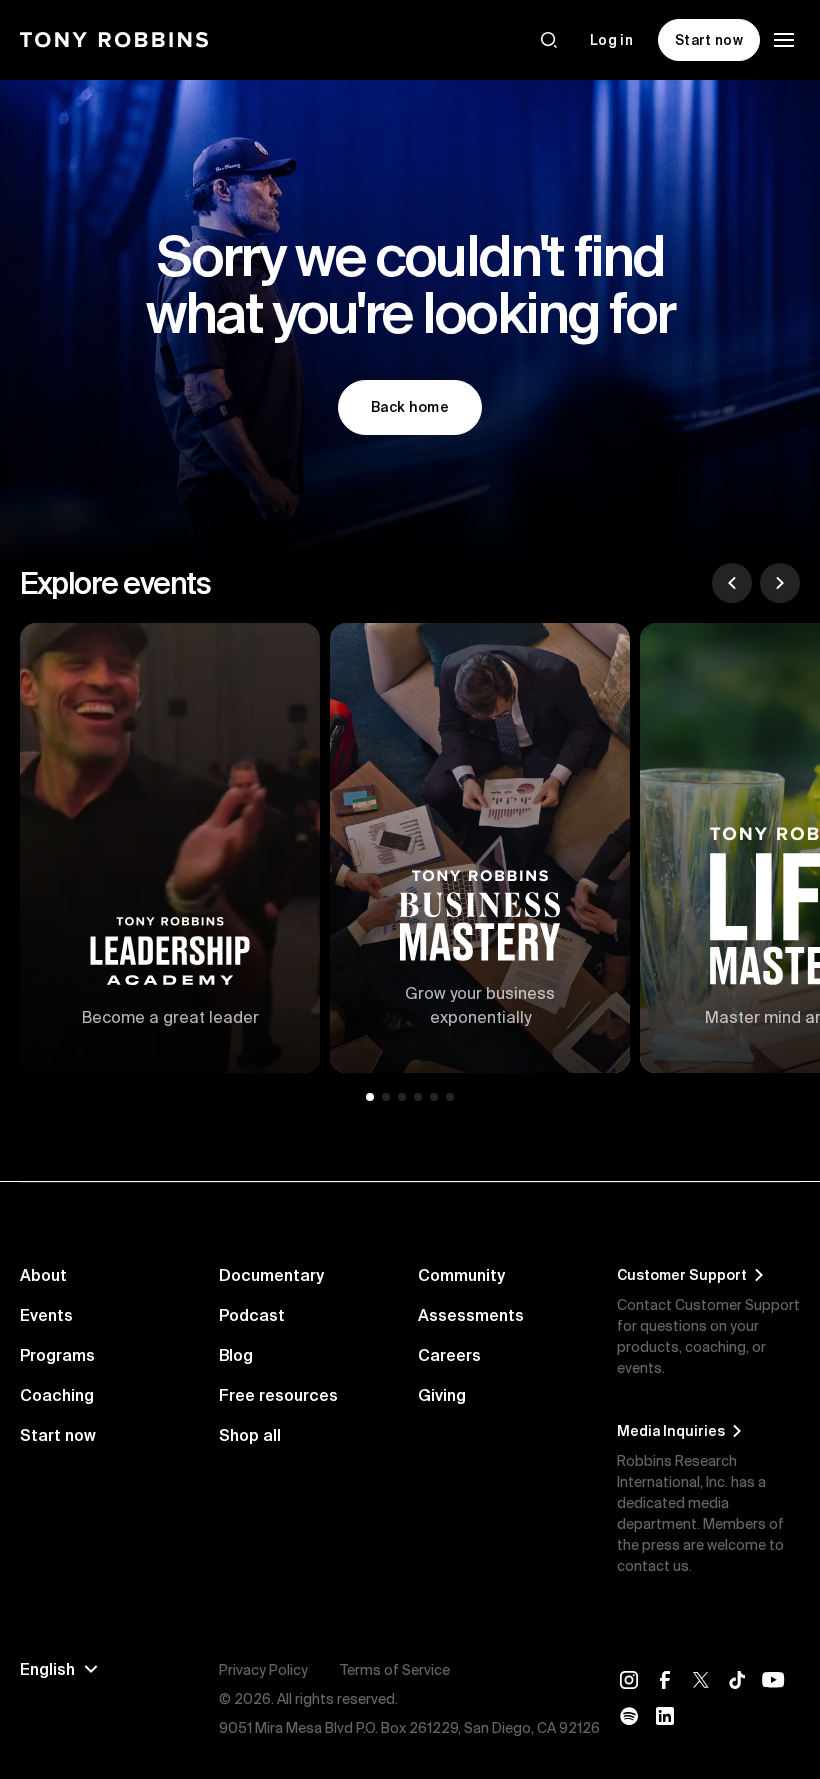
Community (461, 1275)
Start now (58, 1435)
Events (46, 1315)
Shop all (250, 1435)
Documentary (271, 1275)
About (43, 1275)
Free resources (278, 1395)
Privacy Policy (263, 1670)
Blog (236, 1355)
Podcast (252, 1315)
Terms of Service (395, 1670)
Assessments (471, 1315)
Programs (57, 1355)
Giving (442, 1395)
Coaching (57, 1395)
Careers (449, 1355)
